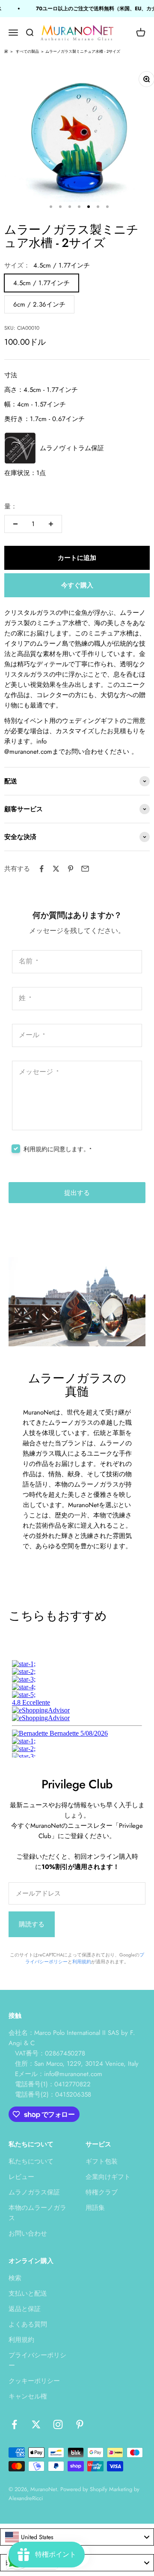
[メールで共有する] (85, 869)
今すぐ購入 (77, 585)
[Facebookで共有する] (41, 869)
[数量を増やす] (51, 524)
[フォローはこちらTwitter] (36, 2424)
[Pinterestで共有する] (71, 869)
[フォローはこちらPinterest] (80, 2424)
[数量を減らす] (15, 524)
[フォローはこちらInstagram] (58, 2424)
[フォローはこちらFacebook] (14, 2424)
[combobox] (77, 2537)
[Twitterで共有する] (56, 869)
